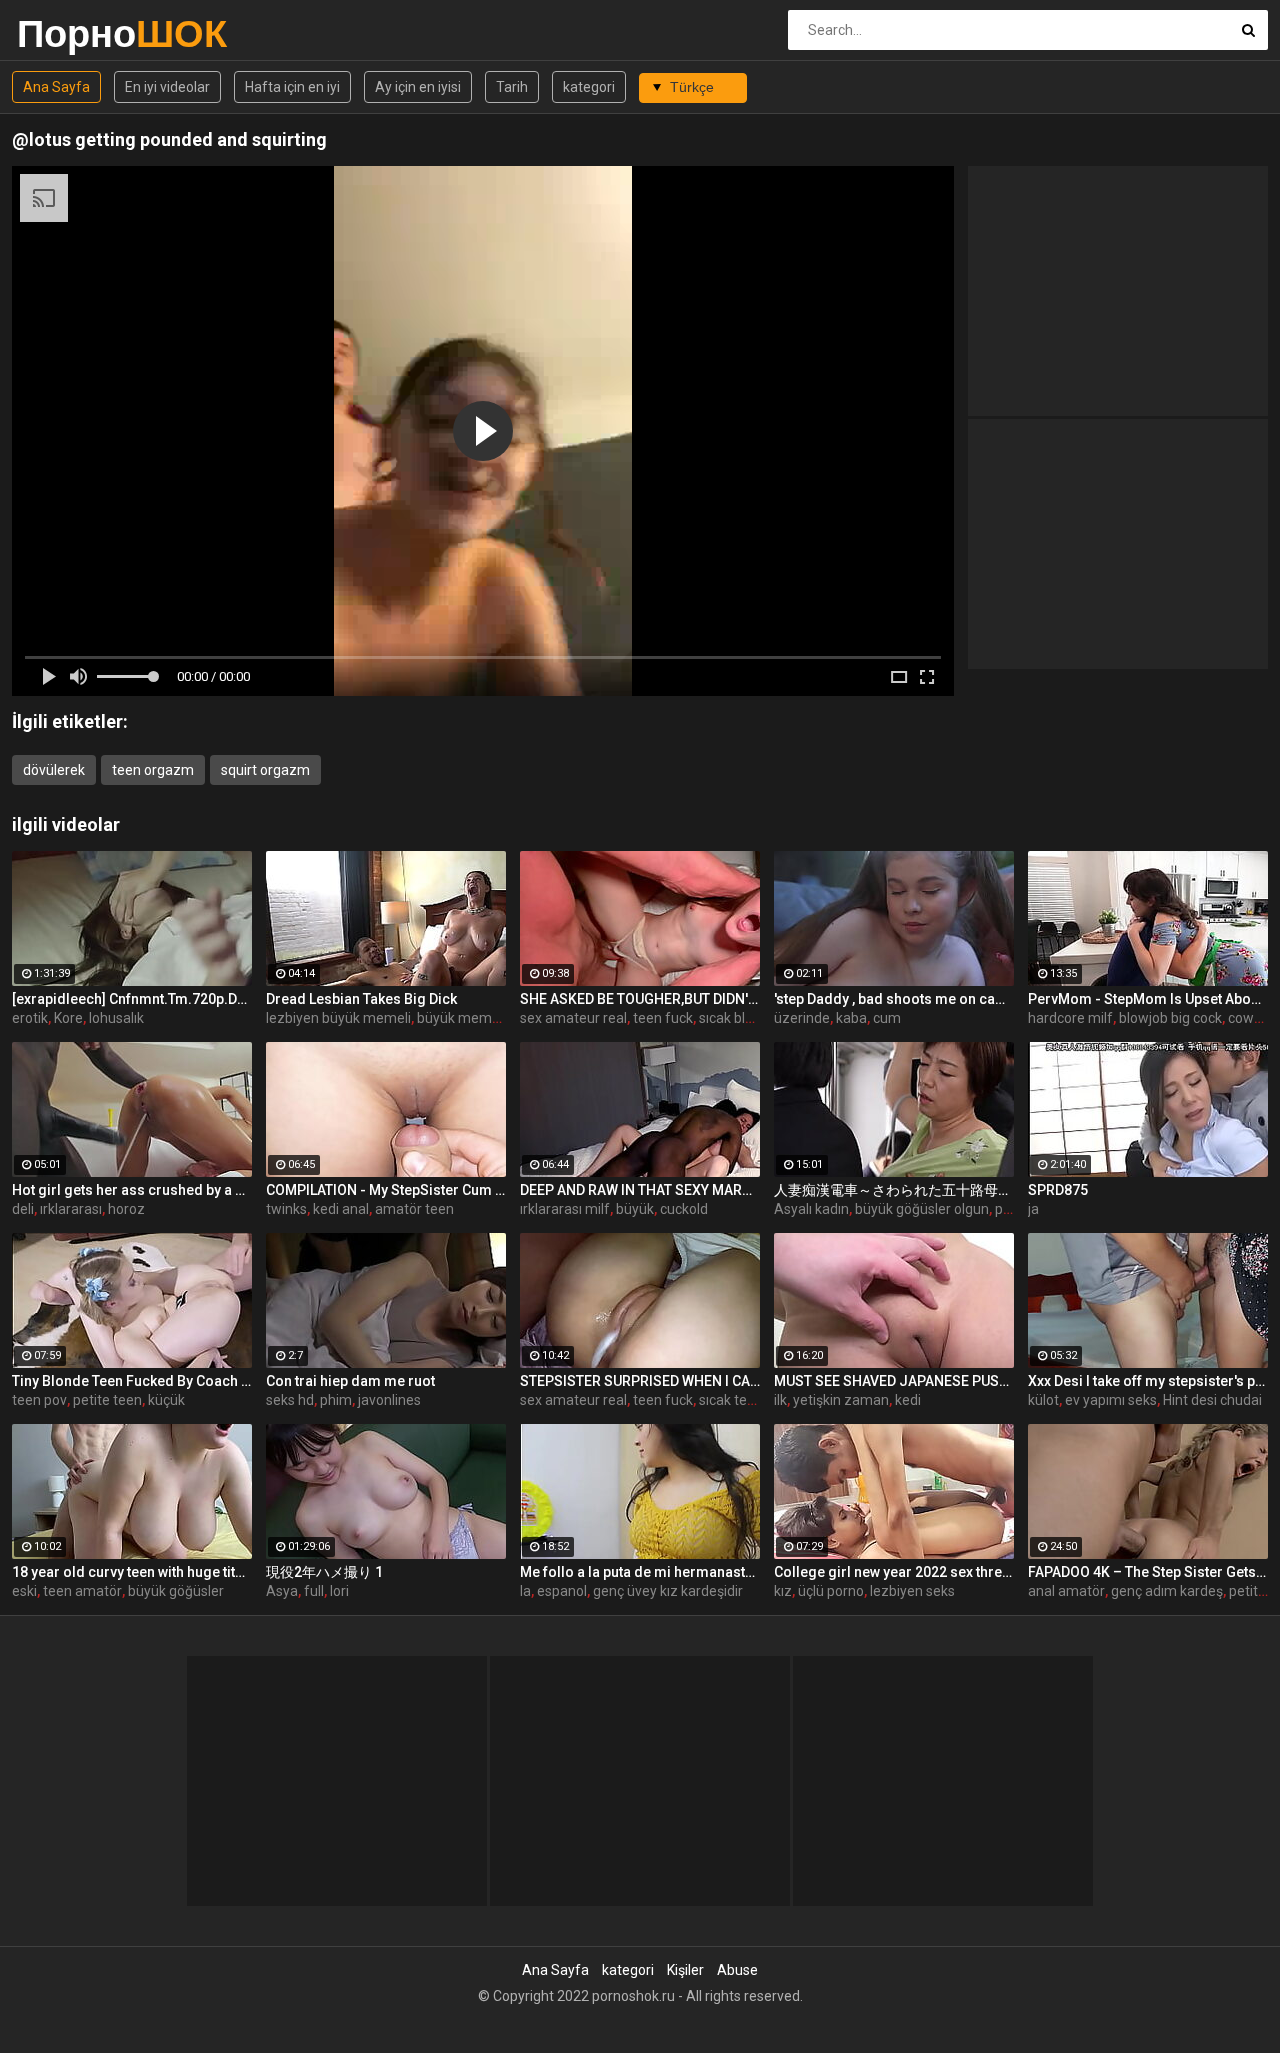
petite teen (107, 1400)
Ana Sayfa (56, 87)
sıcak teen (731, 1400)
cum (887, 1018)
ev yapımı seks (1111, 1400)
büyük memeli (461, 1018)
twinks (286, 1209)
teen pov (39, 1400)
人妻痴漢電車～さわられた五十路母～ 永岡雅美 (894, 1190)
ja (1033, 1209)
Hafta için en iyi (292, 87)
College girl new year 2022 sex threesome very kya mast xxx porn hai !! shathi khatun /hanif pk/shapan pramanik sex (894, 1572)
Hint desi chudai (1212, 1400)
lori (339, 1591)
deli (23, 1209)
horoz (126, 1209)
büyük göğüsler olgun (922, 1209)
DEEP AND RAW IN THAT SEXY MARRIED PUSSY (640, 1190)
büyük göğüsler (176, 1591)
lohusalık (116, 1018)
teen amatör (82, 1591)
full (314, 1591)
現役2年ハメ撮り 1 (324, 1572)
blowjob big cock (1170, 1018)
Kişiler (685, 1970)
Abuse (737, 1970)
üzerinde (802, 1018)
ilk (780, 1400)
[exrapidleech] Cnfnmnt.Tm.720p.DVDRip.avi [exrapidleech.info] (132, 999)
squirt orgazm (265, 770)
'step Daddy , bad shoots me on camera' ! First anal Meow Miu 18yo (894, 999)
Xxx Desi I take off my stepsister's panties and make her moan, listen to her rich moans (1148, 1381)
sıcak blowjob (741, 1018)
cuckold (684, 1209)
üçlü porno (831, 1591)
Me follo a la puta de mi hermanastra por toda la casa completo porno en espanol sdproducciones (640, 1572)
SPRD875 (1058, 1190)
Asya (282, 1591)
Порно (69, 33)
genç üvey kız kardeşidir (668, 1591)
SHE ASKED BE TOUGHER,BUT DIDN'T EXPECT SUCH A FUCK (640, 999)
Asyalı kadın (811, 1209)
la (525, 1591)
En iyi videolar (167, 87)
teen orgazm (153, 770)
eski (24, 1591)
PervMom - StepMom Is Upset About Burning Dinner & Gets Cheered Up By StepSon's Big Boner (1148, 999)
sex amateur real (573, 1018)
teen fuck (663, 1018)
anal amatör (1066, 1591)
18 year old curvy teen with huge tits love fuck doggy (132, 1572)
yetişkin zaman (841, 1400)
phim (336, 1400)
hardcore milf (1070, 1018)
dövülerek (54, 770)
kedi (908, 1400)
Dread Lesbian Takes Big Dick (361, 999)
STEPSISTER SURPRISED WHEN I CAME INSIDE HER (640, 1381)
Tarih (512, 87)
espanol (562, 1591)
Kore (68, 1018)
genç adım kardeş (1167, 1591)
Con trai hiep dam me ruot (350, 1381)
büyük (635, 1209)
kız (783, 1591)
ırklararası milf (565, 1209)
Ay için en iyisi (418, 87)
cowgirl (1250, 1018)
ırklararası (71, 1209)
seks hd (290, 1400)
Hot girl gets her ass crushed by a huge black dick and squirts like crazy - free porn (132, 1190)
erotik (30, 1018)
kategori (589, 87)
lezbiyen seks (912, 1591)
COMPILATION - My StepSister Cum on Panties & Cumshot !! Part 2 (386, 1190)
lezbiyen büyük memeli (338, 1018)
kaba (851, 1018)
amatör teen (414, 1209)
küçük (166, 1400)
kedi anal (341, 1209)
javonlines (389, 1400)
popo (1011, 1209)
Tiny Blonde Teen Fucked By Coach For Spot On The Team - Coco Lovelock (132, 1381)
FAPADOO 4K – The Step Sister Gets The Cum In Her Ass (1148, 1572)
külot (1043, 1400)
